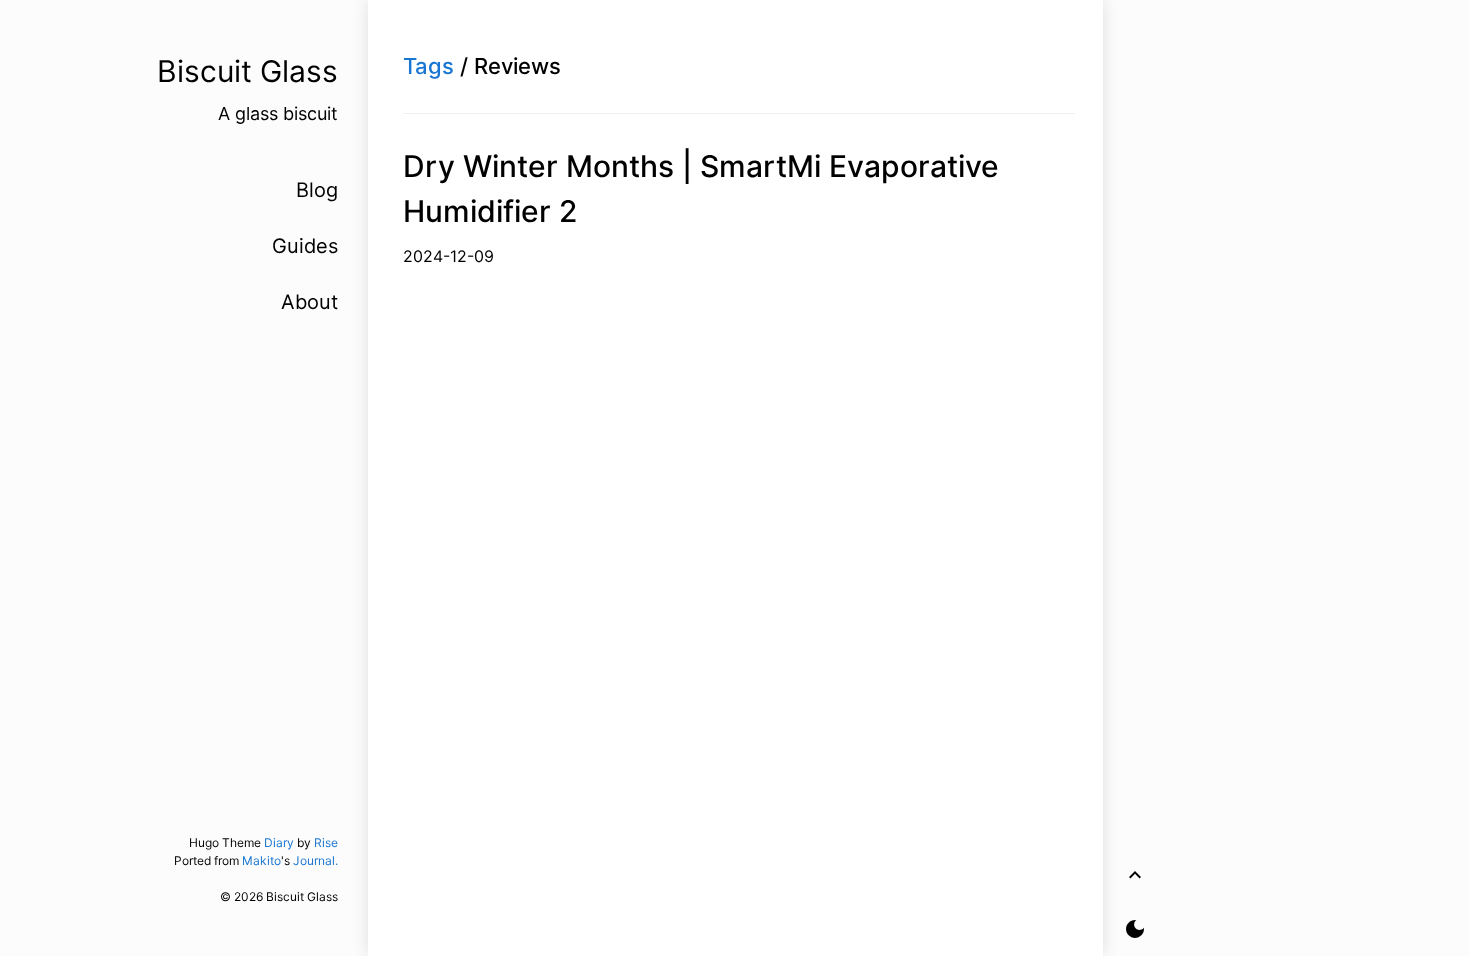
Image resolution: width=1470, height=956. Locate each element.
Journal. (315, 860)
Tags (428, 66)
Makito (261, 860)
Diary (279, 842)
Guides (305, 246)
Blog (317, 190)
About (309, 302)
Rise (326, 842)
